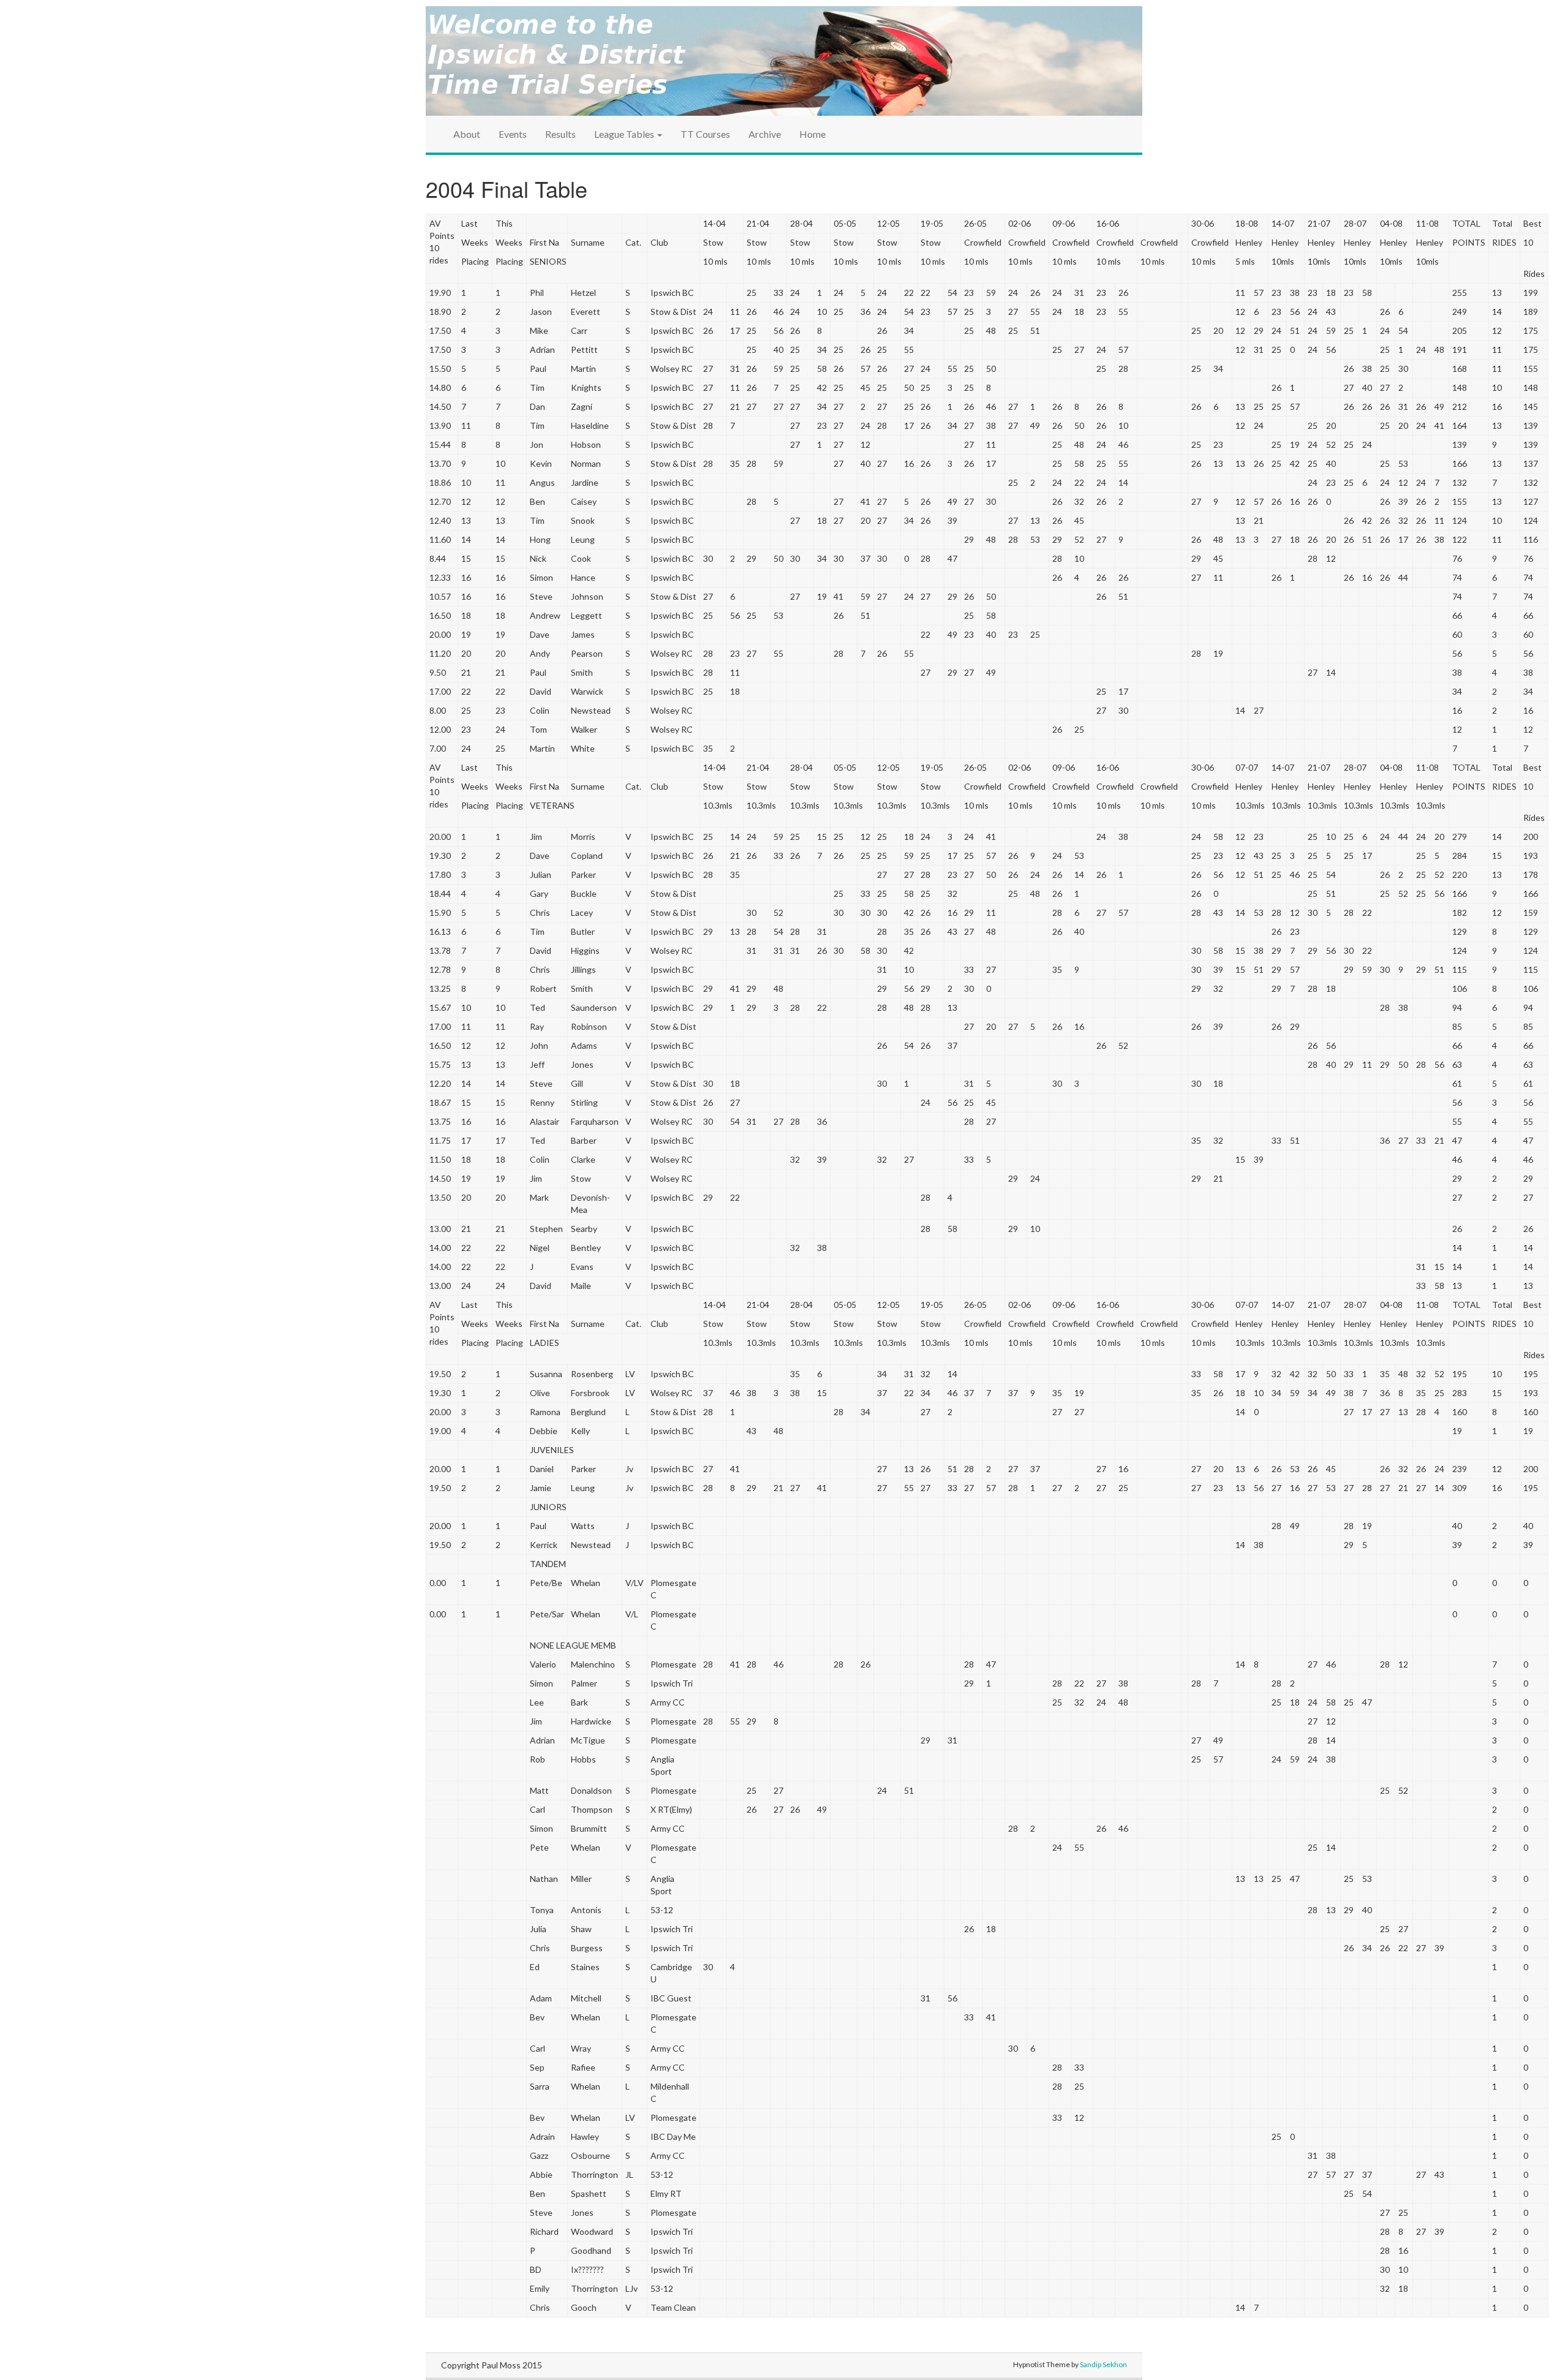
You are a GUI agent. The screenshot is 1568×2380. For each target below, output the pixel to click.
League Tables (625, 134)
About (467, 134)
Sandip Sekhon (1103, 2364)
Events (513, 134)
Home (812, 134)
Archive (765, 134)
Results (560, 134)
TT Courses (705, 134)
